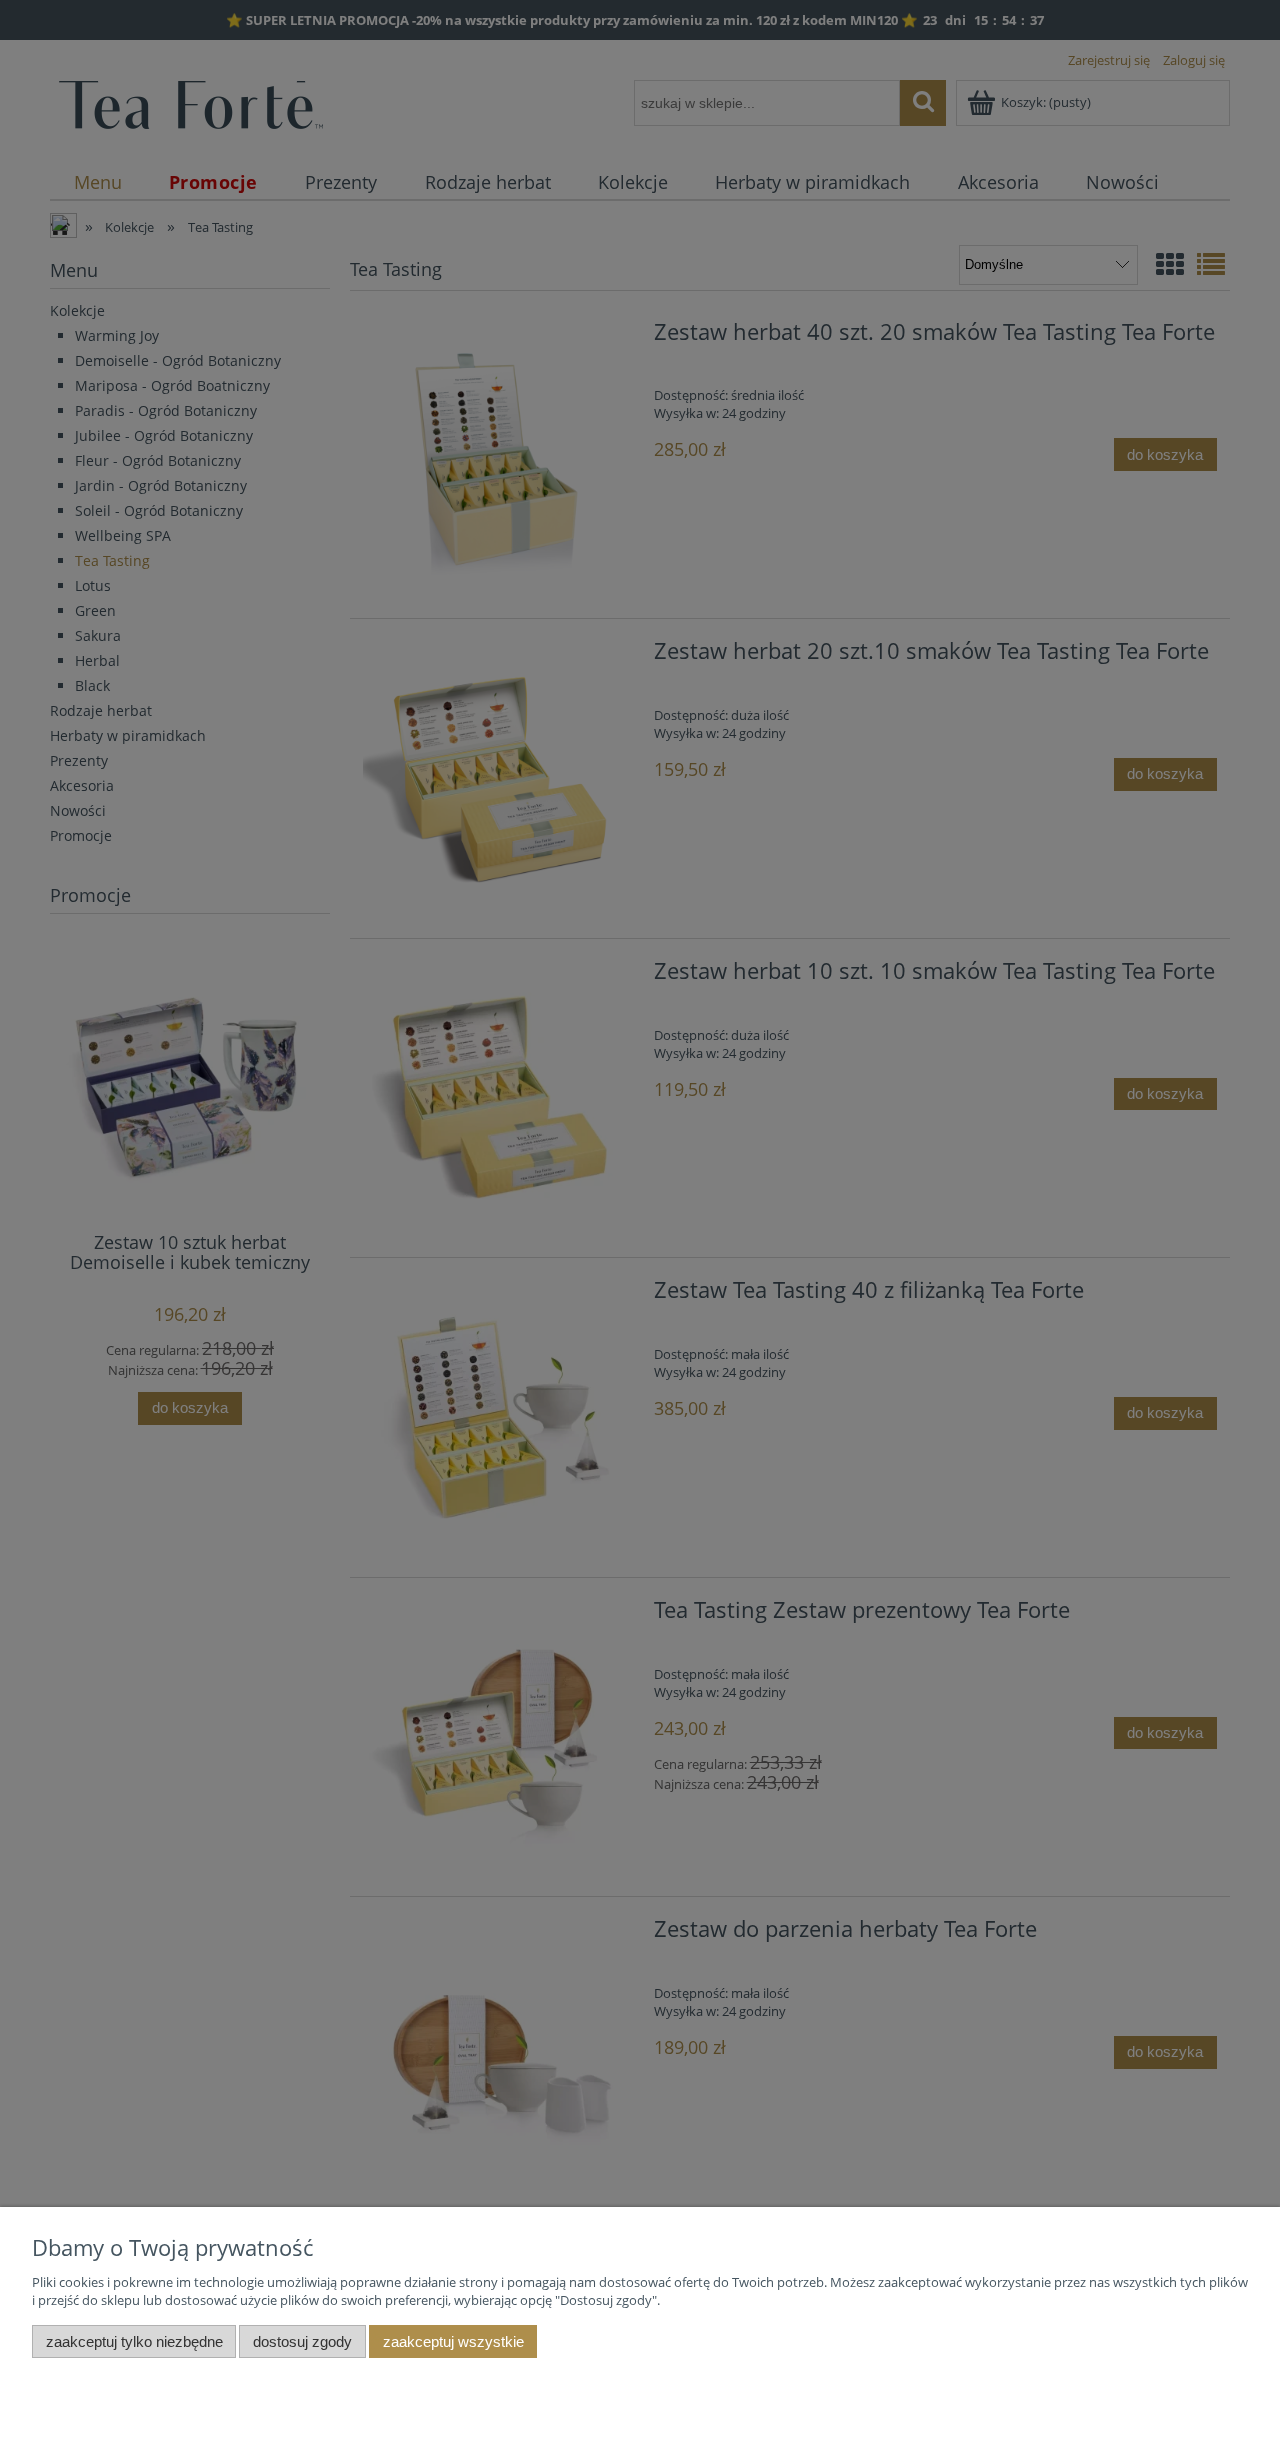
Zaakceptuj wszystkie (453, 2341)
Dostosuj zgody (302, 2341)
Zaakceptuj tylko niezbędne (134, 2341)
